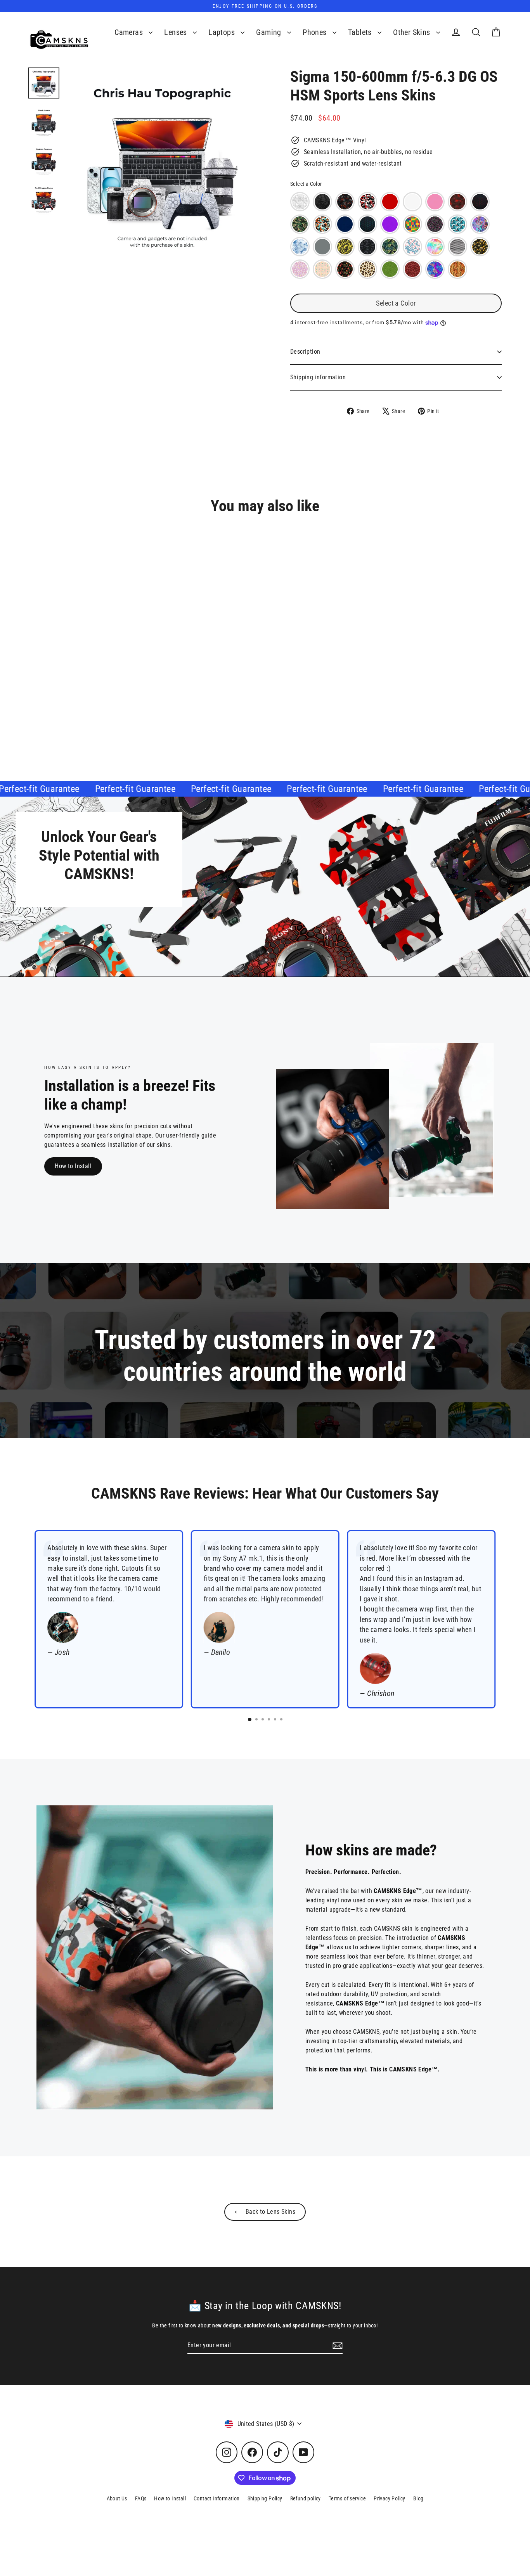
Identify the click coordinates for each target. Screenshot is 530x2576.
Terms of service (347, 2498)
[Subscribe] (336, 2346)
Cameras (130, 32)
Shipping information (318, 377)
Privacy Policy (390, 2498)
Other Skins (413, 32)
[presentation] (159, 682)
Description (305, 352)
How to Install (73, 1166)
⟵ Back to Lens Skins (265, 2212)
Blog (418, 2498)
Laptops (223, 32)
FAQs (141, 2498)
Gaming (270, 32)
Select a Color (306, 184)
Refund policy (306, 2498)
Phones (316, 32)
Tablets (361, 32)
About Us (117, 2498)
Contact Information (217, 2498)
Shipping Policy (265, 2498)
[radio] (300, 202)
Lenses (177, 32)
